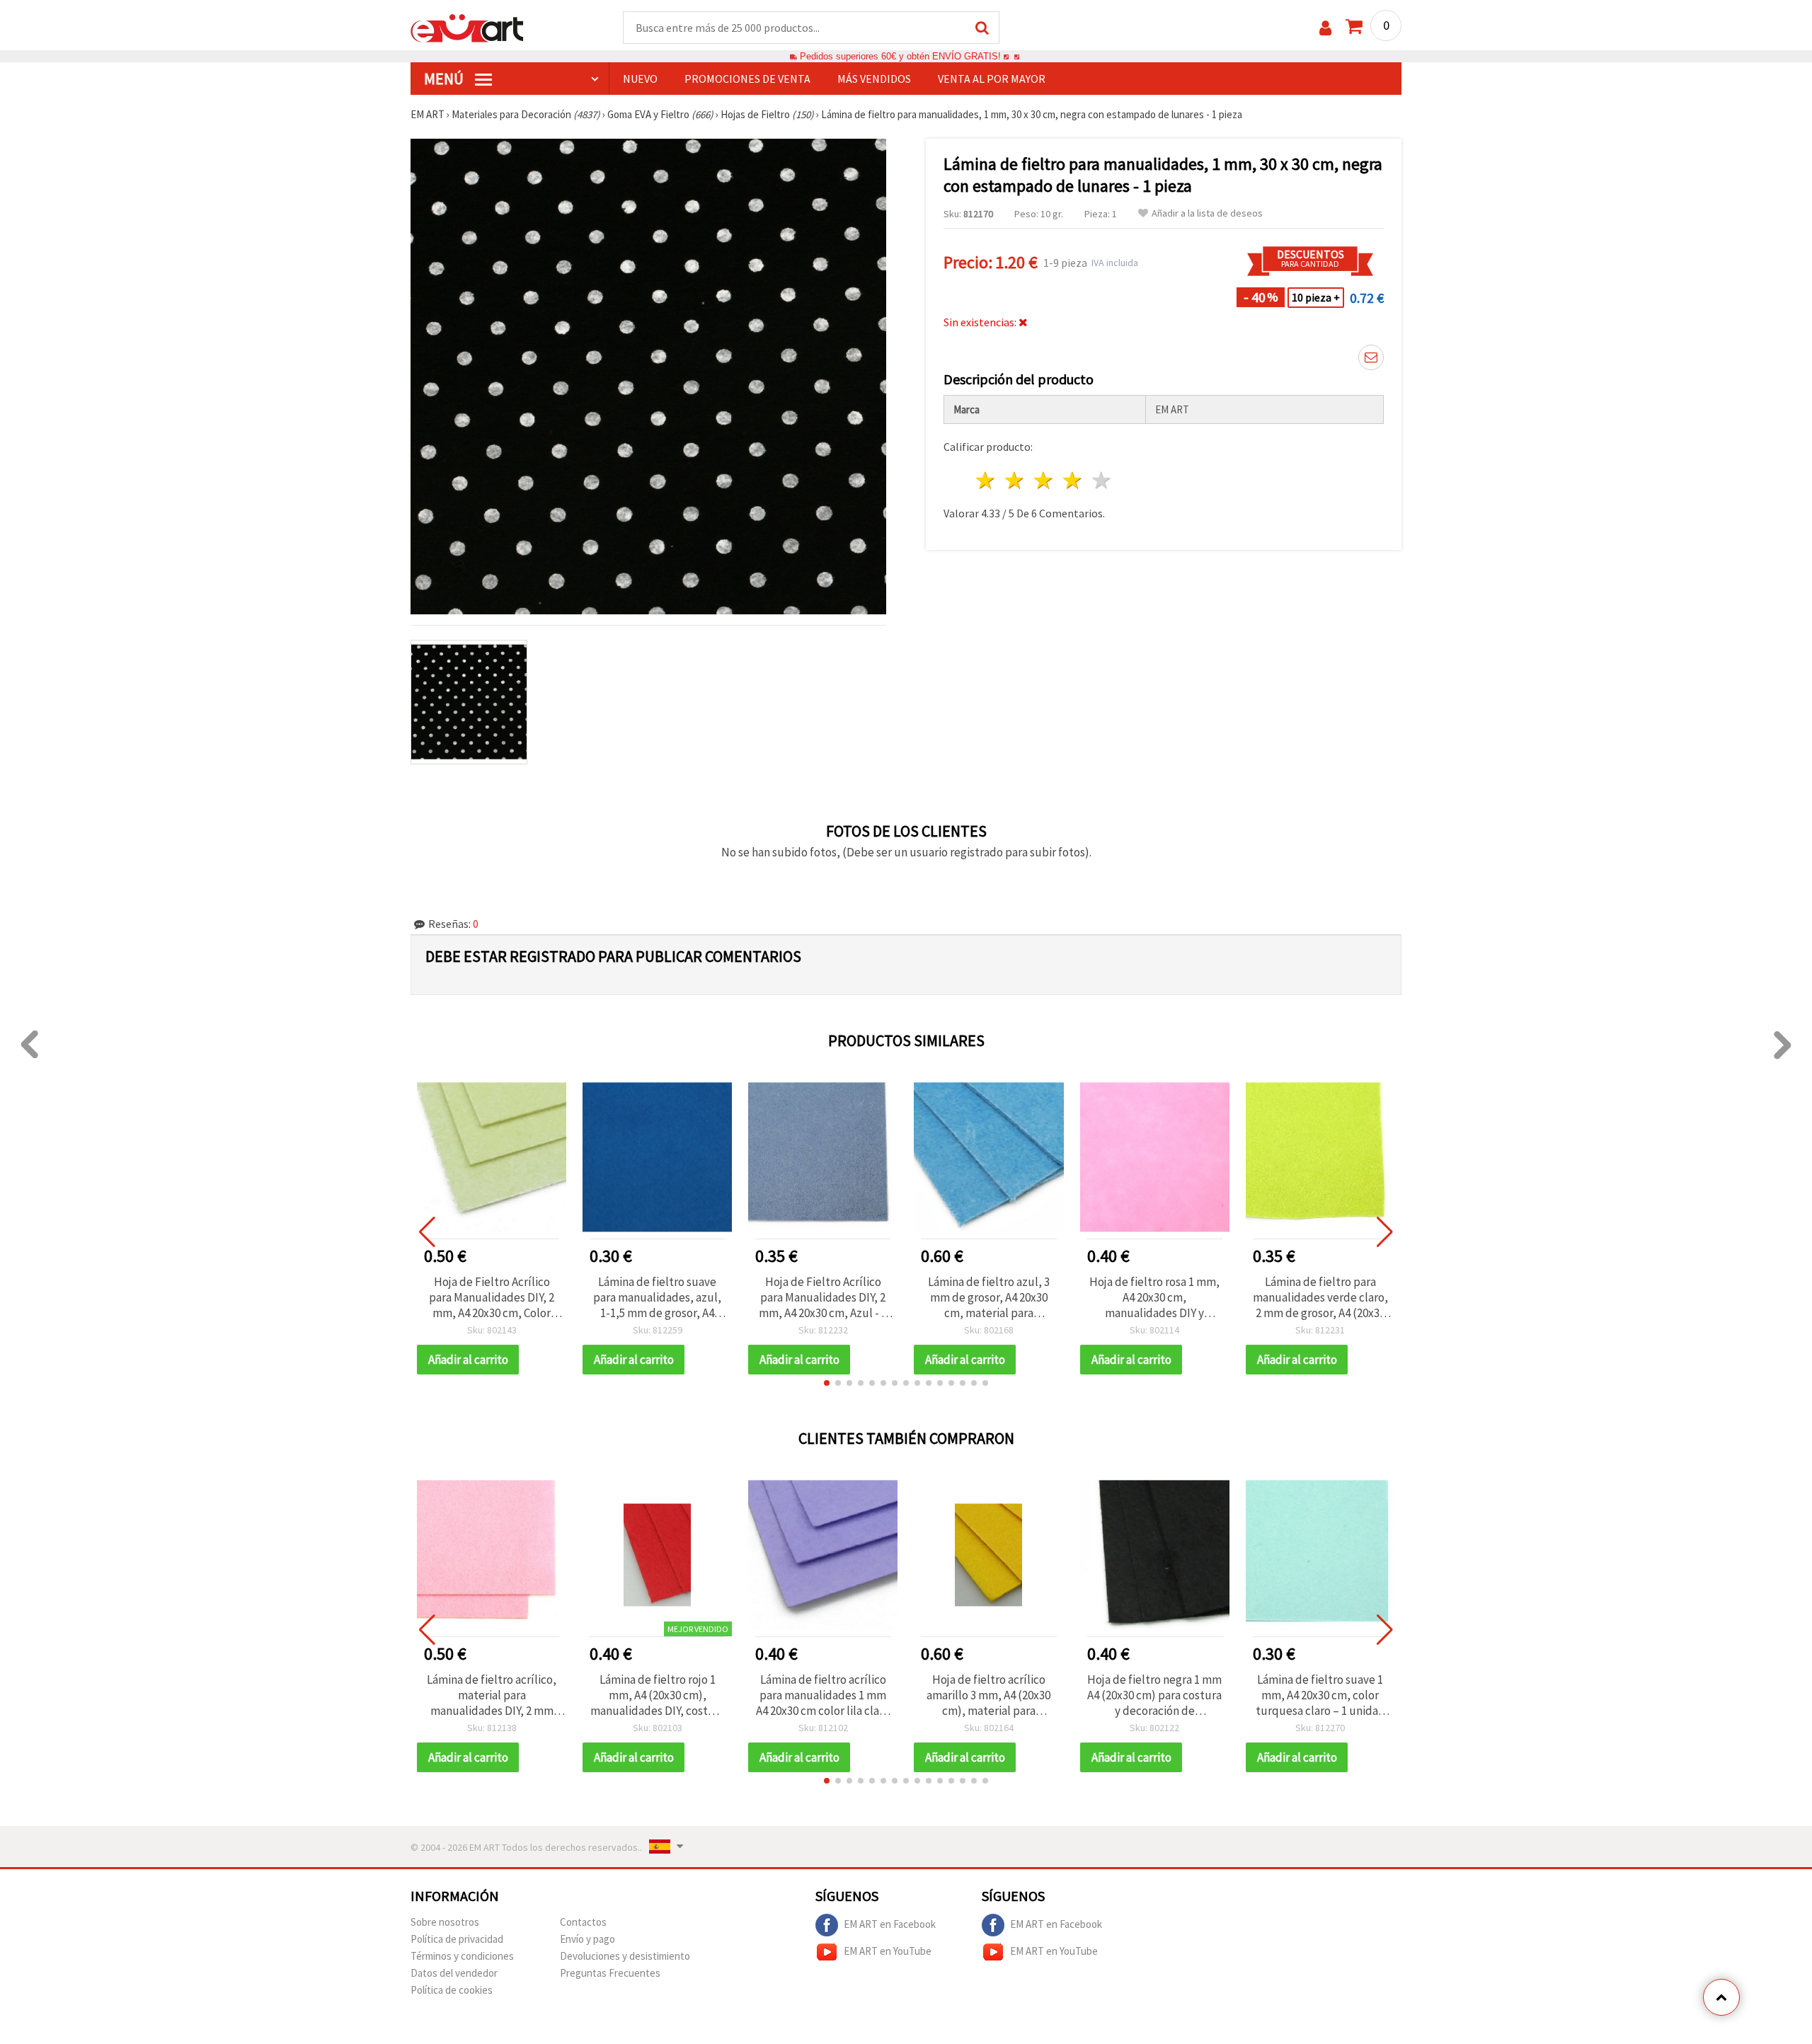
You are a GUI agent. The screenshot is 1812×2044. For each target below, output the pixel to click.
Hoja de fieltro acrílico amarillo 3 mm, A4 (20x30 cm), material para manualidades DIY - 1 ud (988, 1695)
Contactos (583, 1922)
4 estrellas (1073, 480)
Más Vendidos (874, 79)
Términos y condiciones (462, 1956)
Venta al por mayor (992, 79)
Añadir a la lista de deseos (1207, 213)
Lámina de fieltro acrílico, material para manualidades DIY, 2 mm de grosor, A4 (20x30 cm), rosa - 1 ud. (492, 1695)
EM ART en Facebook (890, 1923)
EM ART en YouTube (888, 1950)
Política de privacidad (457, 1939)
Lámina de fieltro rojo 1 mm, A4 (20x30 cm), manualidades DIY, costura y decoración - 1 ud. (658, 1695)
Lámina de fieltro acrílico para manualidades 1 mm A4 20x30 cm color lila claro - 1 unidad (823, 1695)
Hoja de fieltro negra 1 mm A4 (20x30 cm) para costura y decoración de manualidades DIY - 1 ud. (1154, 1695)
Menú (445, 79)
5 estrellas (1102, 480)
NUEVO (640, 79)
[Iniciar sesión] (1325, 28)
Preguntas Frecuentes (610, 1973)
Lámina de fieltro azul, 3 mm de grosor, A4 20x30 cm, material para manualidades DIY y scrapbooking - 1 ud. (989, 1297)
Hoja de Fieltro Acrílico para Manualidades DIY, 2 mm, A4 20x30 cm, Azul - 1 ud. (823, 1297)
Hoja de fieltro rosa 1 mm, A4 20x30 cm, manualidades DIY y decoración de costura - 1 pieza (1154, 1297)
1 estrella (986, 480)
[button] (827, 1383)
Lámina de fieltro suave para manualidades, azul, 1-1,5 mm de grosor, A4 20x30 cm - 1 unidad (657, 1297)
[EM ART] (467, 27)
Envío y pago (587, 1939)
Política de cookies (452, 1990)
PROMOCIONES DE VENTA (747, 79)
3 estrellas (1044, 480)
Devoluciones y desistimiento (625, 1956)
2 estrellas (1015, 480)
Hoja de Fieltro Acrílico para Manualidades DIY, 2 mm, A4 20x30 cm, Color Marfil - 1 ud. (492, 1297)
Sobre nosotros (445, 1922)
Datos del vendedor (454, 1973)
